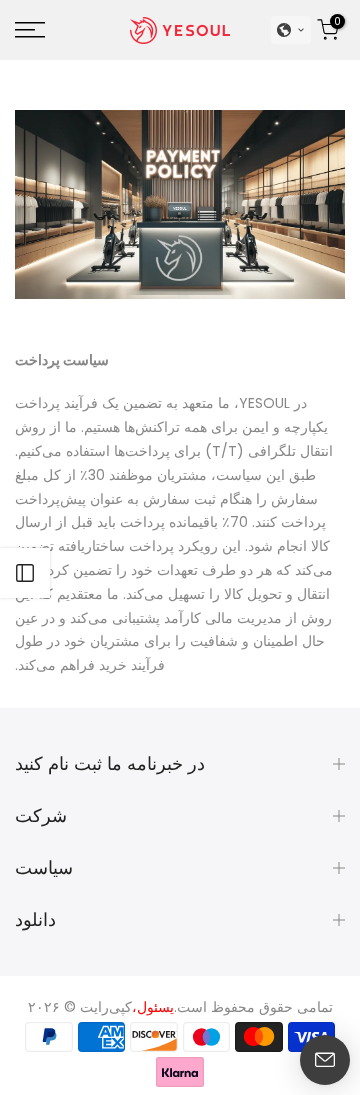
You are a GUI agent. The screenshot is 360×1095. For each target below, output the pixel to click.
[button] (291, 30)
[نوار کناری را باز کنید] (25, 573)
